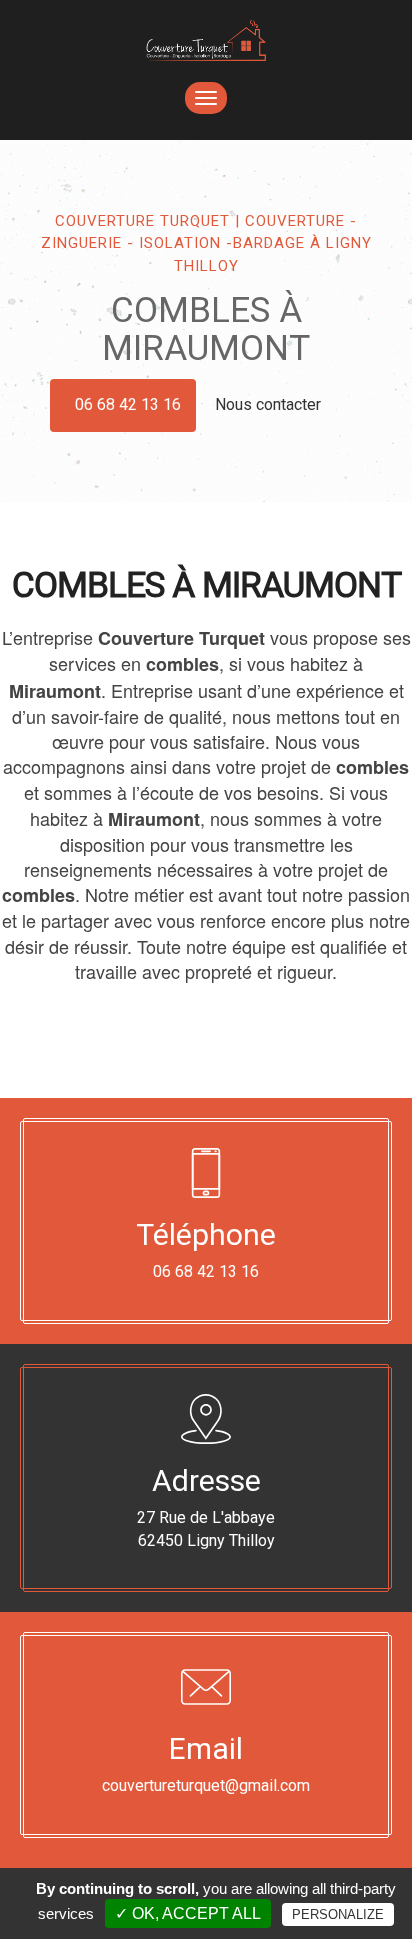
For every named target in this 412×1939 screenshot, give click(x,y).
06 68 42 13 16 (128, 404)
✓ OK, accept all (188, 1913)
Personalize (338, 1914)
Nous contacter (270, 404)
